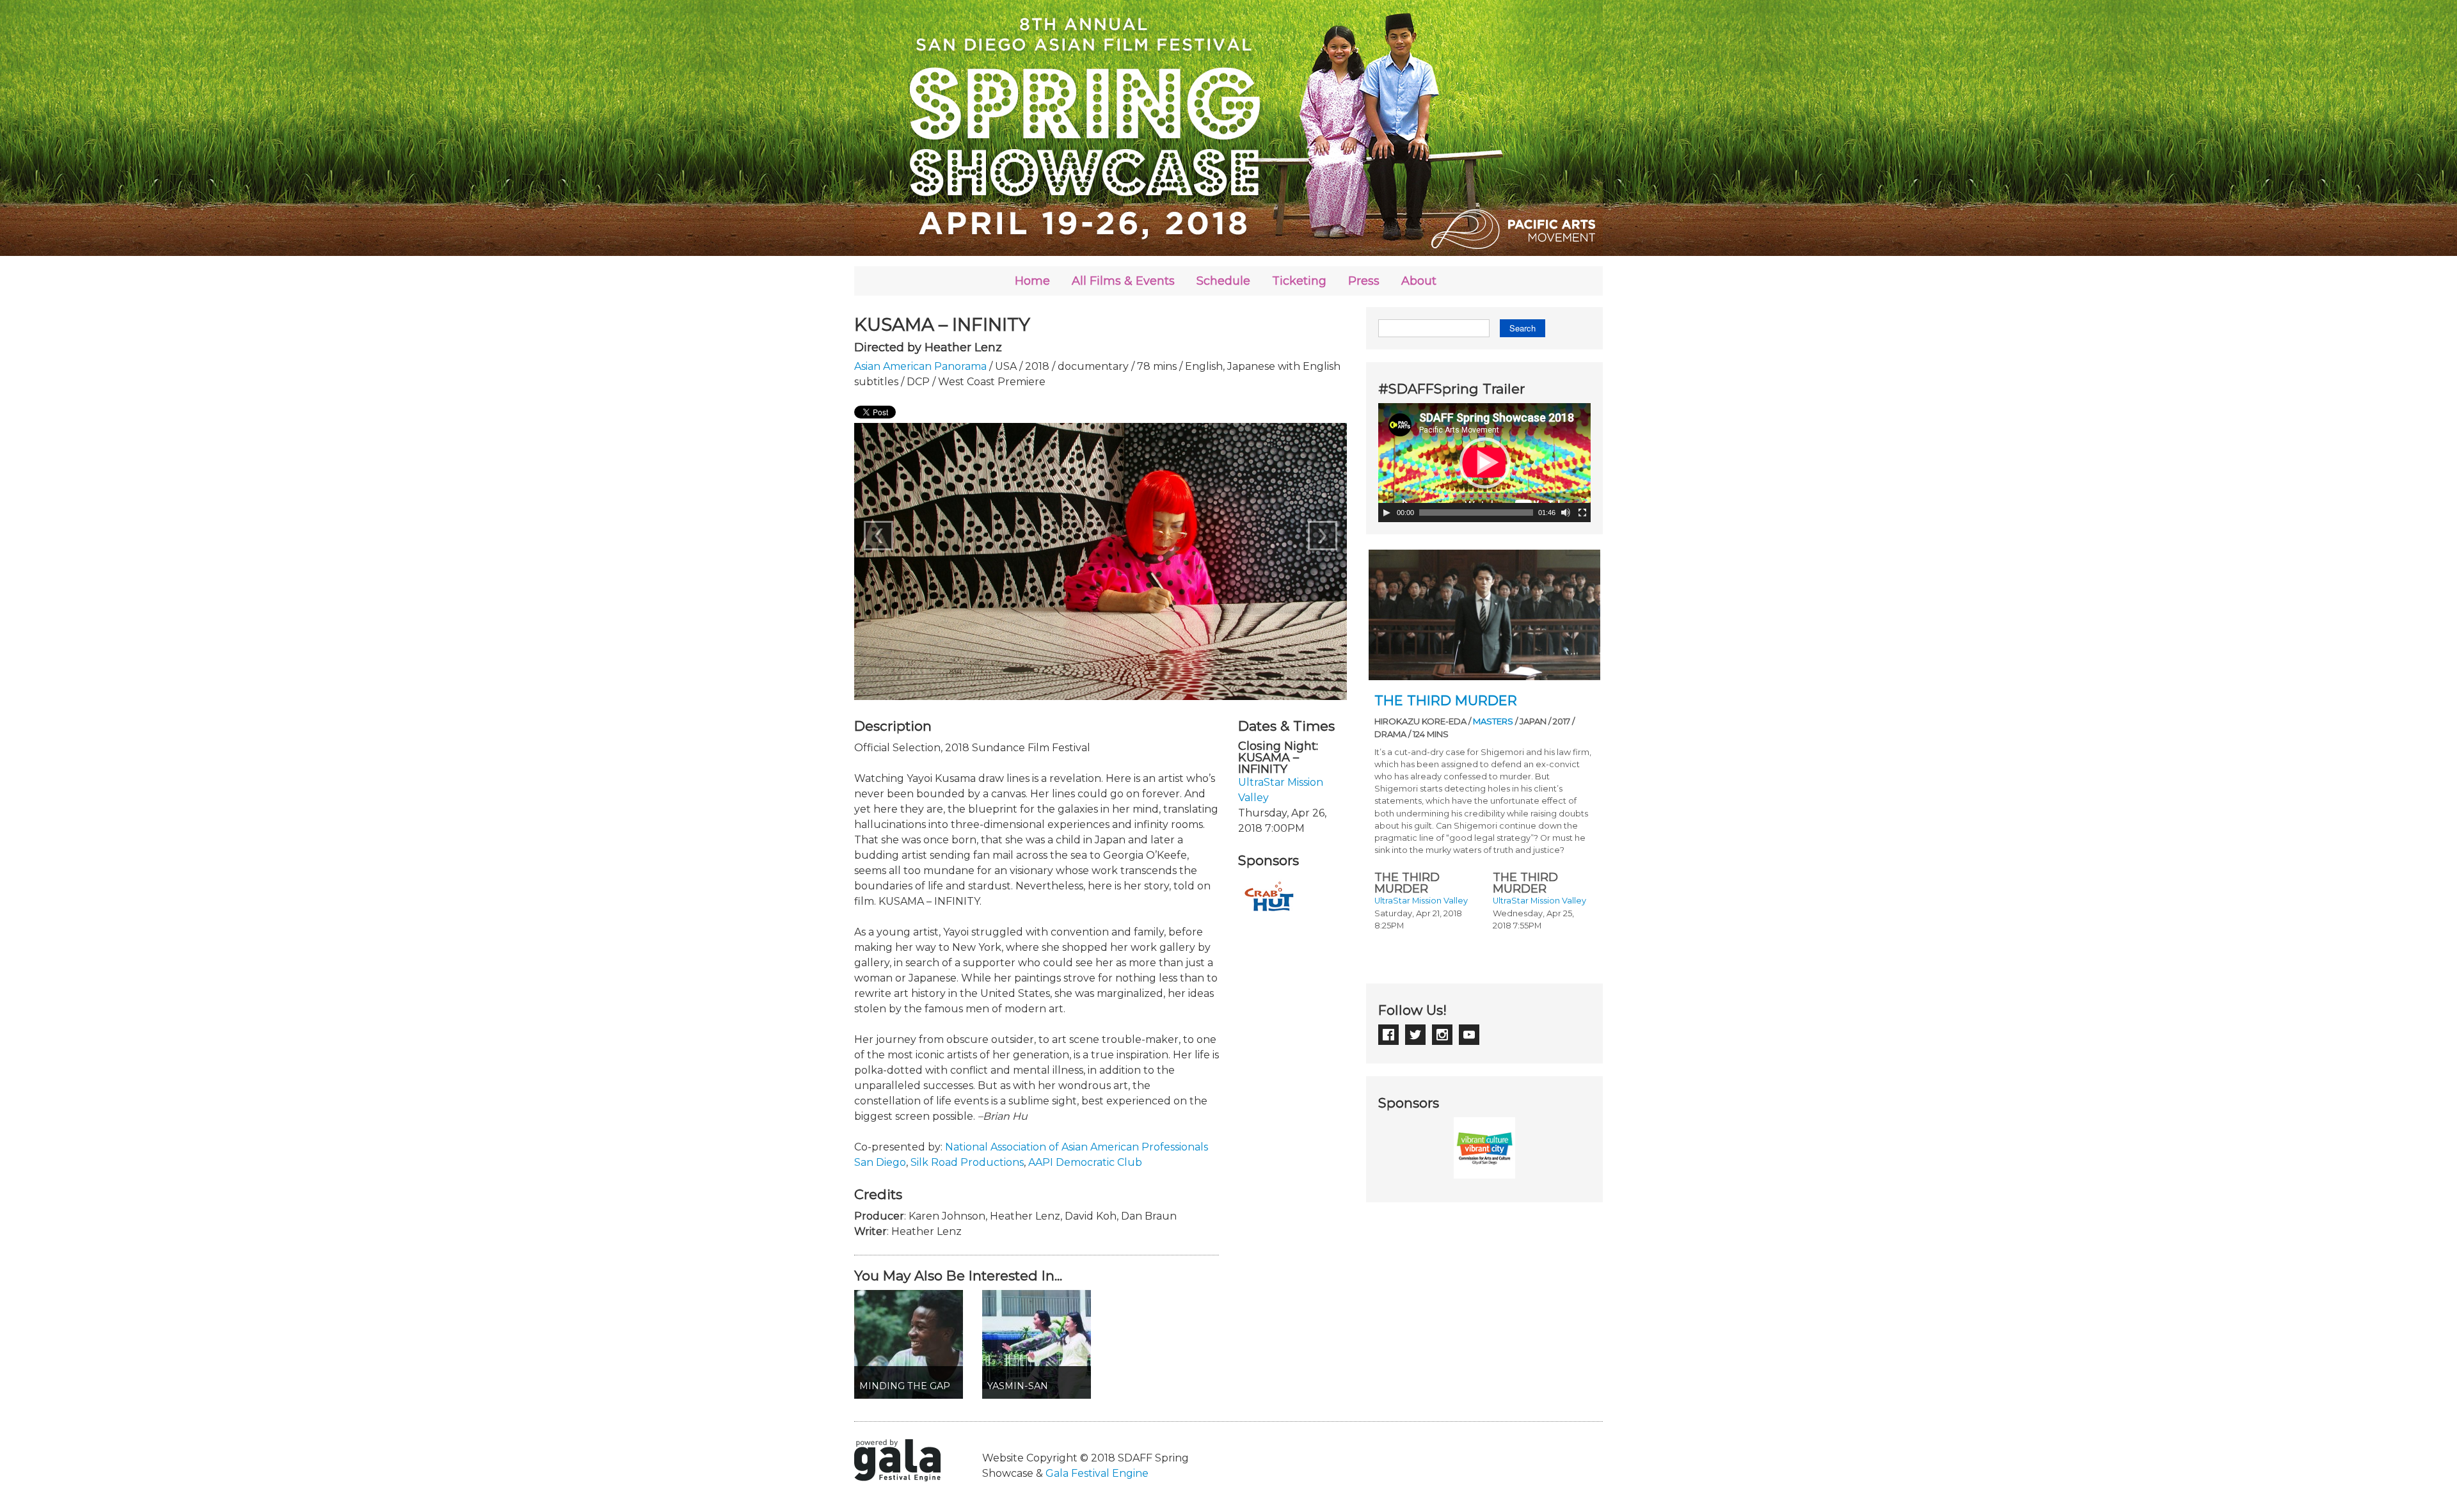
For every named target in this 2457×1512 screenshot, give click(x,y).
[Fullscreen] (1582, 513)
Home (1032, 281)
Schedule (1223, 281)
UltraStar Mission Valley (1421, 901)
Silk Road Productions (967, 1162)
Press (1364, 281)
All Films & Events (1123, 281)
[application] (1484, 463)
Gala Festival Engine (1097, 1473)
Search (1523, 328)
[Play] (1387, 513)
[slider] (1476, 513)
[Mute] (1566, 513)
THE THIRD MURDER (1446, 700)
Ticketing (1299, 281)
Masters (1493, 721)
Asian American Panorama (920, 366)
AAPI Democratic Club (1085, 1162)
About (1419, 281)
